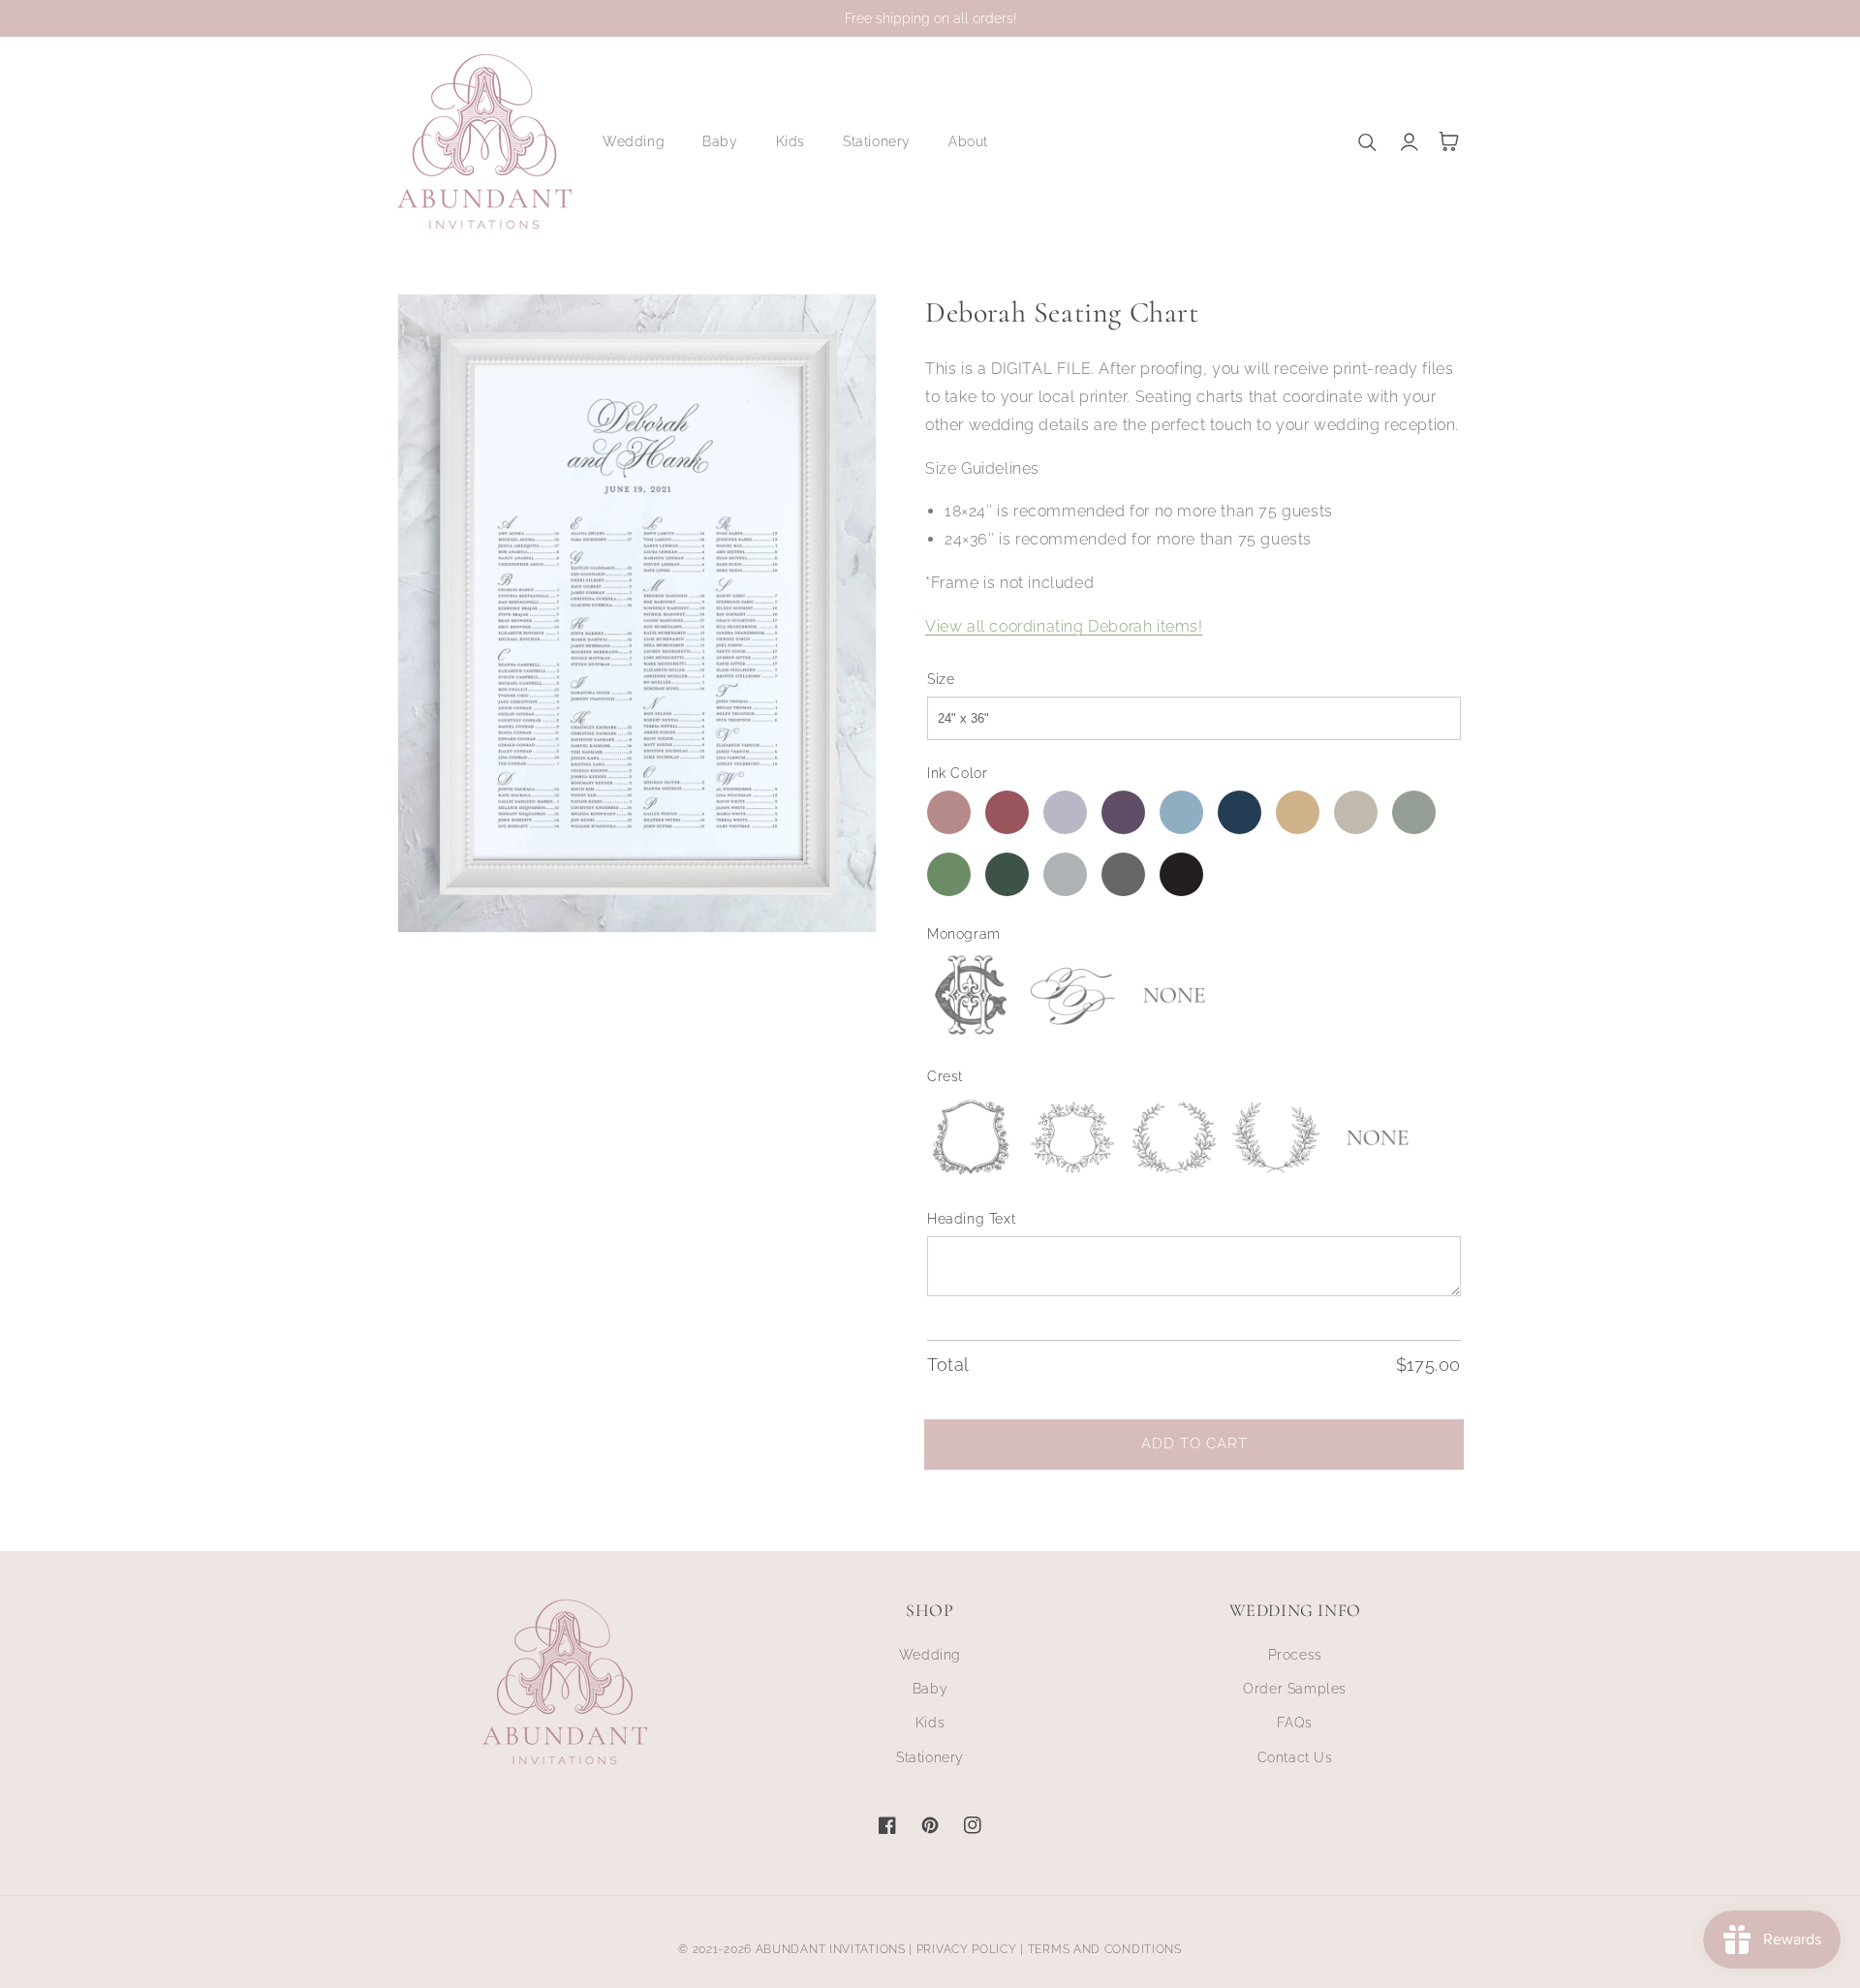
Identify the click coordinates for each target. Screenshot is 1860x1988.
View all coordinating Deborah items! (1064, 626)
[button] (641, 141)
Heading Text (971, 1219)
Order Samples (1295, 1689)
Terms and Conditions (1105, 1949)
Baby (930, 1689)
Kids (930, 1723)
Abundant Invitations (831, 1949)
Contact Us (1295, 1757)
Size (941, 679)
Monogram (964, 934)
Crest (945, 1076)
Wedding (930, 1655)
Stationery (930, 1757)
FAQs (1294, 1723)
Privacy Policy (967, 1949)
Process (1295, 1655)
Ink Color (957, 773)
